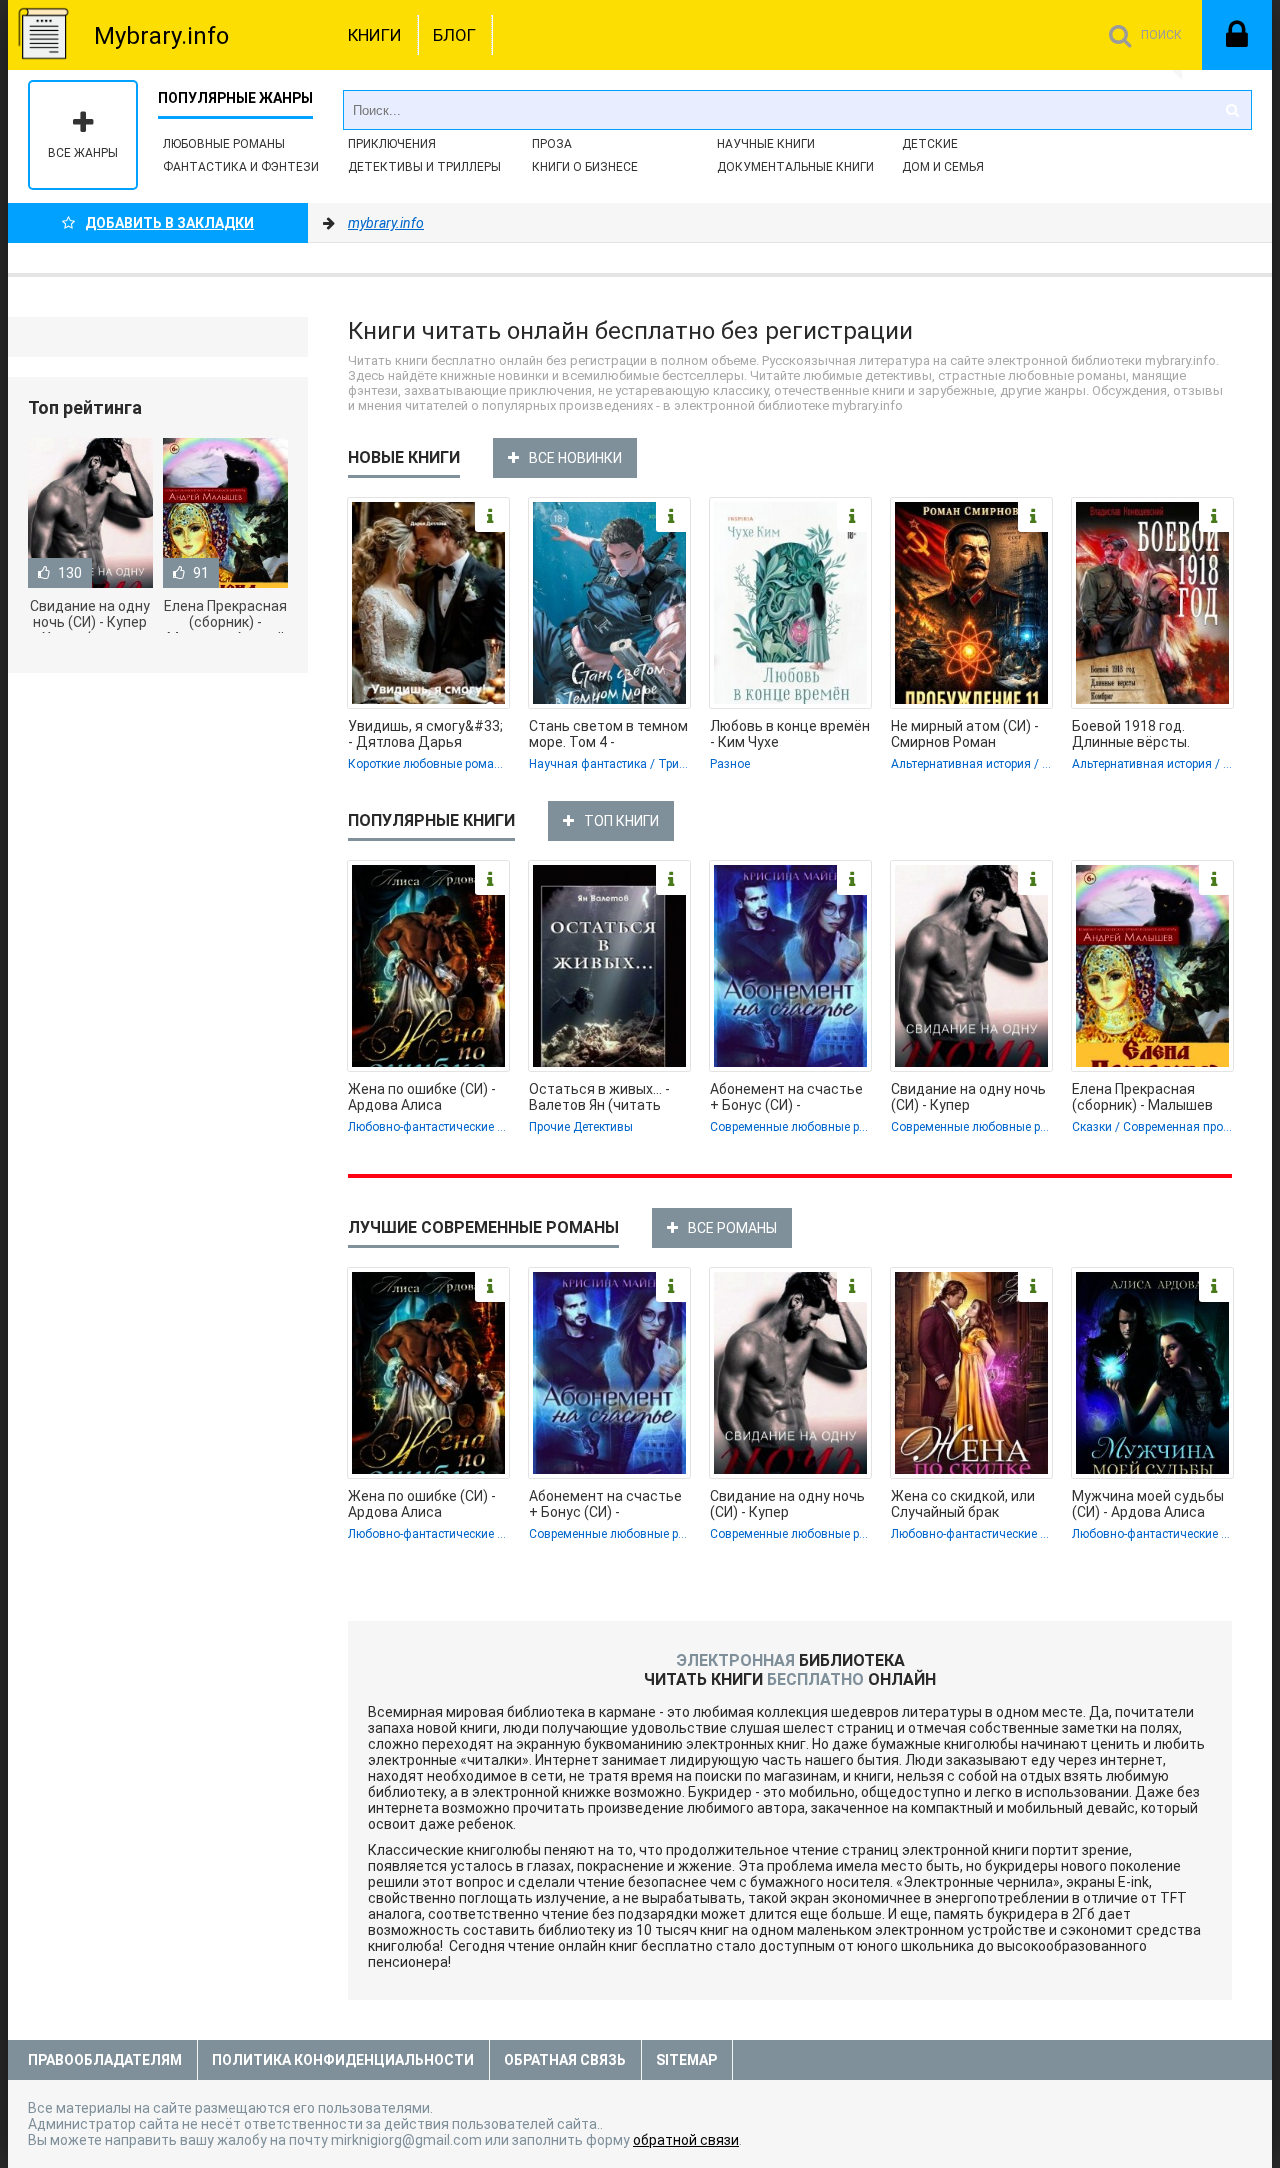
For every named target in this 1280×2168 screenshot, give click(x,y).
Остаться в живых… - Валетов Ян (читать (599, 1097)
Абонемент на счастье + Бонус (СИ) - (786, 1097)
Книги (375, 35)
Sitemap (686, 2060)
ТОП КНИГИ (621, 821)
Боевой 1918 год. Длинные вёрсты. (1131, 734)
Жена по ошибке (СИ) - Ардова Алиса (422, 1097)
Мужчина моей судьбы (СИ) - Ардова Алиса (1148, 1504)
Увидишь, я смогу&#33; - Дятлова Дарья (425, 734)
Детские (930, 144)
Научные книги (766, 144)
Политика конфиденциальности (343, 2060)
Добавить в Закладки (169, 223)
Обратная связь (565, 2060)
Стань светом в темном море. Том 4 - (608, 734)
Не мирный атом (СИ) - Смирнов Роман (965, 734)
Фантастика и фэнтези (241, 167)
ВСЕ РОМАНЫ (732, 1228)
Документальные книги (795, 167)
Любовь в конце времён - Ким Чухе (790, 734)
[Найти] (1232, 110)
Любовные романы (224, 144)
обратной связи (686, 2140)
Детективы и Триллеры (424, 167)
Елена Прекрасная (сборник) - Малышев (1142, 1097)
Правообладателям (105, 2060)
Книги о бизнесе (585, 167)
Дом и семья (943, 167)
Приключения (392, 144)
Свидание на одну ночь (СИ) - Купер (968, 1097)
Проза (552, 144)
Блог (454, 35)
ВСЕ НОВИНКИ (575, 458)
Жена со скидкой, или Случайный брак (963, 1504)
